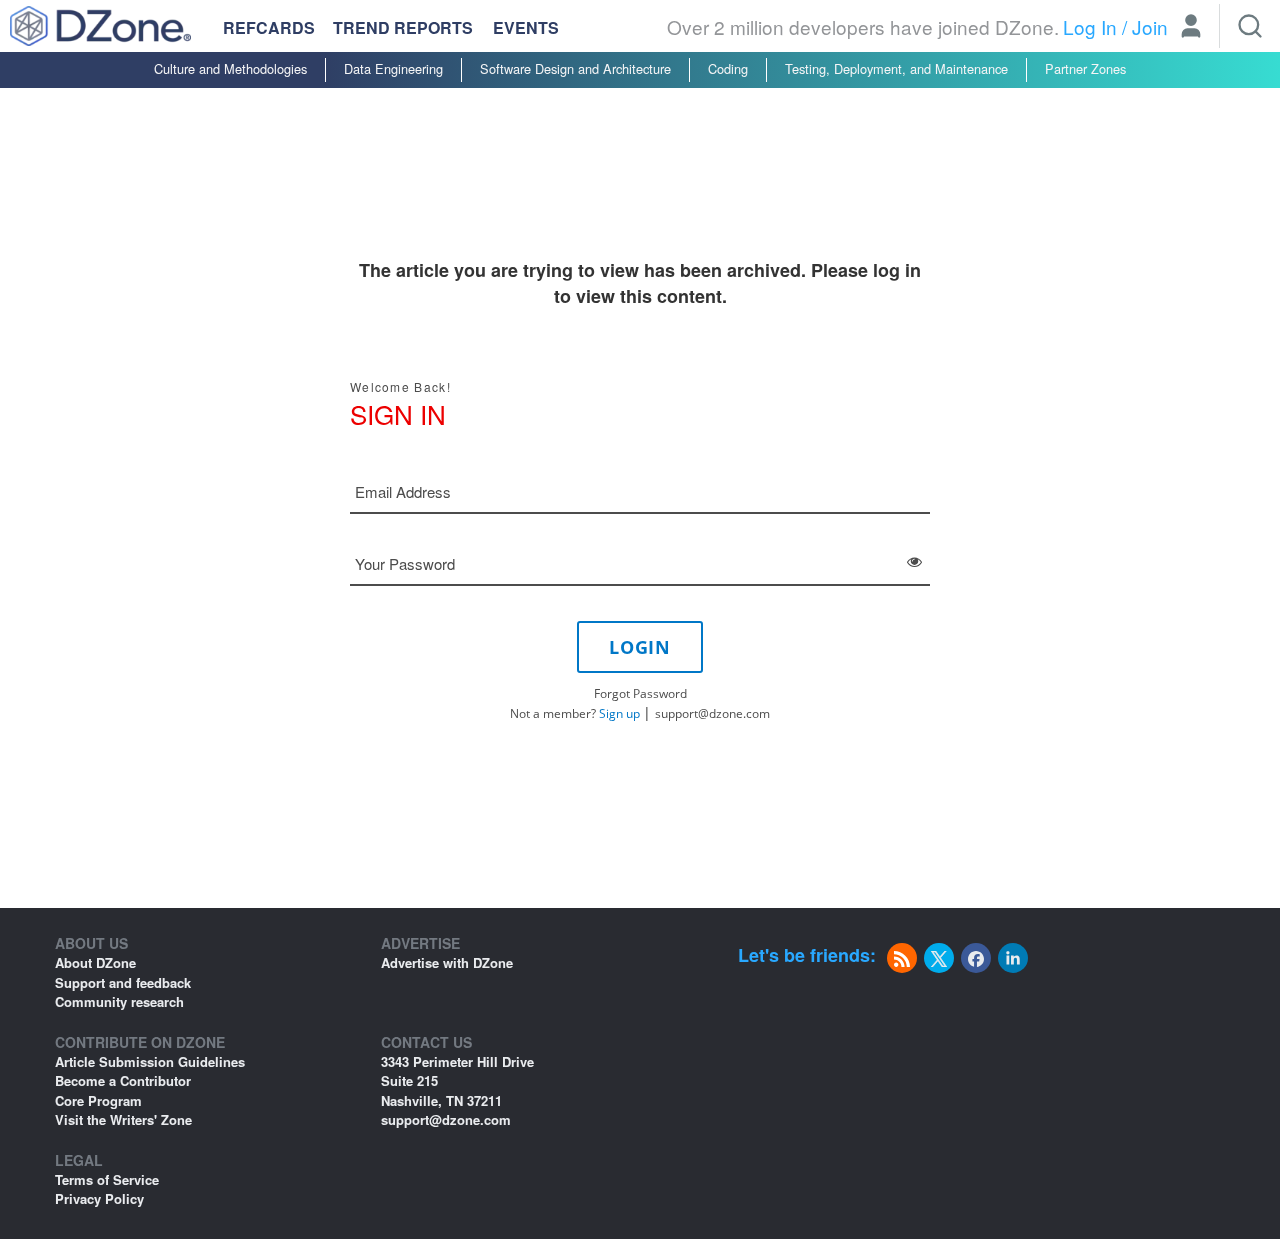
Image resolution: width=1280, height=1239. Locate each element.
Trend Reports (403, 27)
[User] (1191, 28)
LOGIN (640, 647)
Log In (1090, 26)
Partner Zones (1085, 68)
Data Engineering (393, 68)
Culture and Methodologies (230, 68)
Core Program (98, 1100)
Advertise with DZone (447, 962)
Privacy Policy (99, 1198)
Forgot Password (640, 693)
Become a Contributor (123, 1080)
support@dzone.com (712, 713)
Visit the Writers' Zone (123, 1119)
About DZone (95, 962)
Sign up (619, 713)
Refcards (269, 27)
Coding (728, 68)
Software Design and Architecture (575, 68)
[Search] (1250, 26)
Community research (119, 1001)
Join (1150, 26)
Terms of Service (107, 1179)
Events (526, 28)
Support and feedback (123, 982)
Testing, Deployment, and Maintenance (896, 68)
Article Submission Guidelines (150, 1061)
